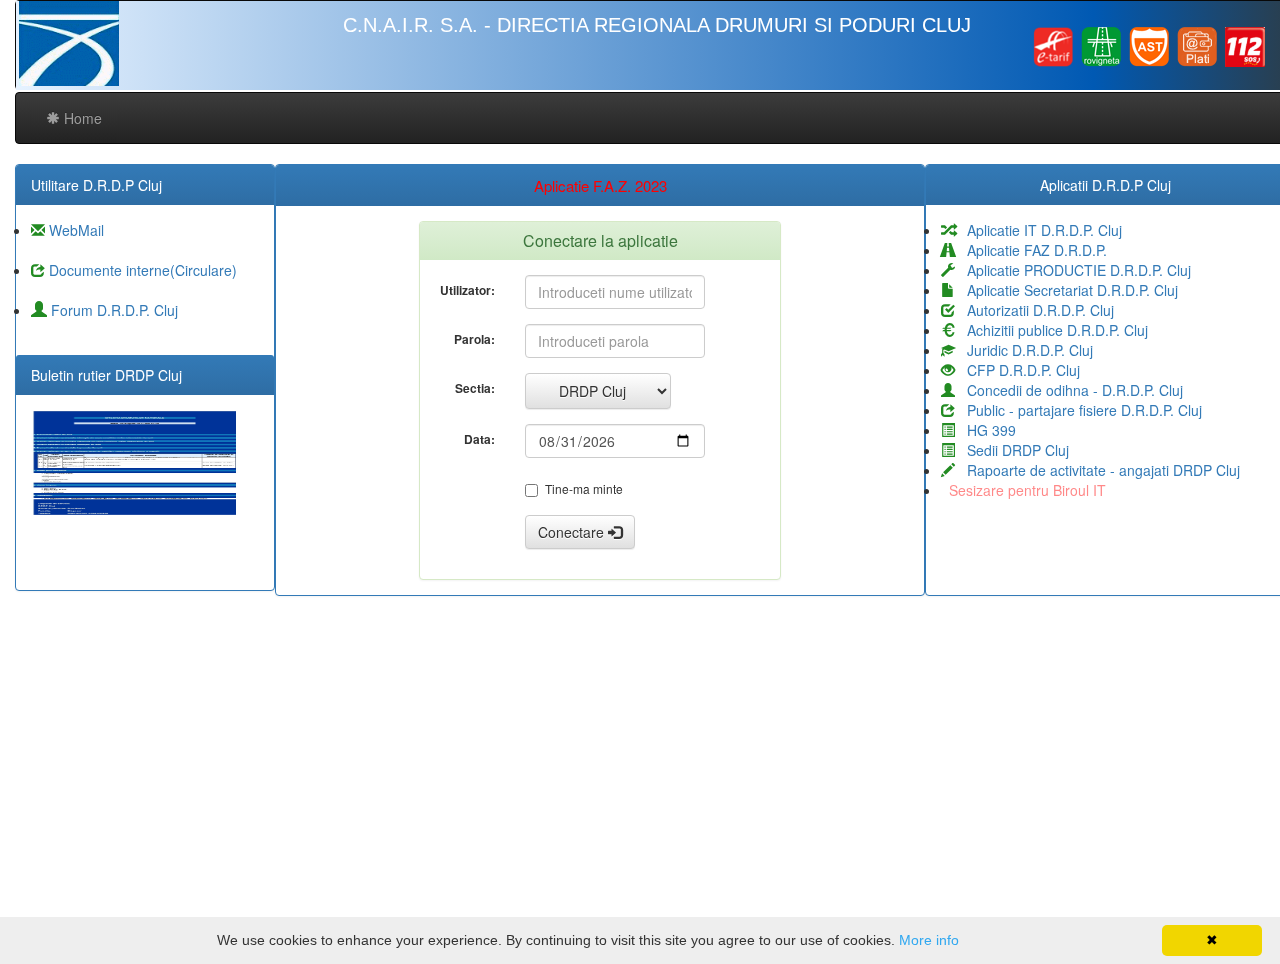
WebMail (74, 230)
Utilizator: (467, 290)
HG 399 (985, 430)
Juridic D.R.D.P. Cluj (1024, 350)
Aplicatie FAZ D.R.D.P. (1031, 250)
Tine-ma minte (584, 488)
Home (81, 118)
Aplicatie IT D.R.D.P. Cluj (1038, 230)
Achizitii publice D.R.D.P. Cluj (1051, 330)
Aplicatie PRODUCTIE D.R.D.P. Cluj (1073, 270)
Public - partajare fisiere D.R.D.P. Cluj (1078, 410)
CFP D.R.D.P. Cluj (1017, 370)
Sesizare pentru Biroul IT (1023, 490)
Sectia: (475, 388)
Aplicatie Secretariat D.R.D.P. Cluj (1066, 290)
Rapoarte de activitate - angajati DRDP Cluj (1097, 470)
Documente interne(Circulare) (141, 270)
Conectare (573, 532)
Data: (479, 439)
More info (929, 940)
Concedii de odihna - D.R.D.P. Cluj (1069, 390)
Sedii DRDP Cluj (1012, 450)
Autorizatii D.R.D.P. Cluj (1034, 310)
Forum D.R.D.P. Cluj (112, 310)
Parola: (474, 339)
